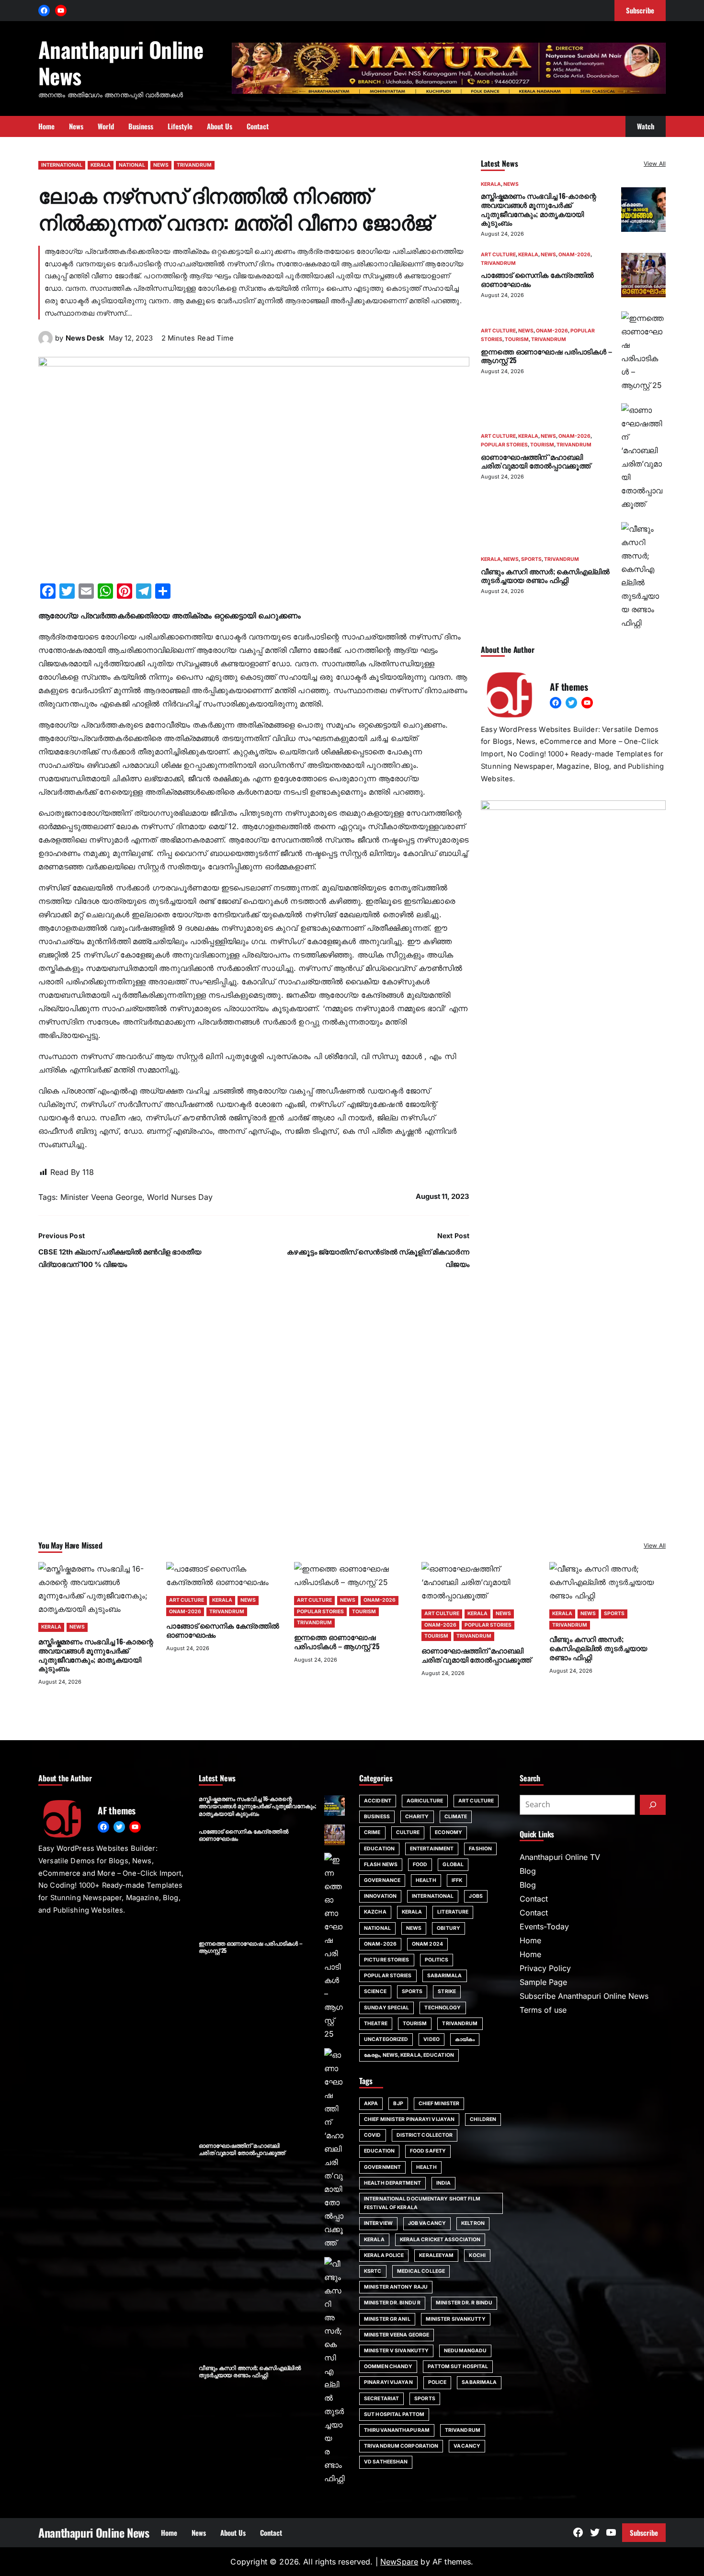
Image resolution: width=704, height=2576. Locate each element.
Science (375, 1991)
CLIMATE (456, 1817)
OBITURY (449, 1928)
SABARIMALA (445, 1976)
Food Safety (428, 2151)
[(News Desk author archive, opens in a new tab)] (45, 342)
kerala (374, 2240)
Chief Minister (439, 2103)
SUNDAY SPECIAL (386, 2008)
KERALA (101, 165)
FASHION (480, 1849)
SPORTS (531, 559)
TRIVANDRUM (194, 165)
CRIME (372, 1832)
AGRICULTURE (425, 1801)
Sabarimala (479, 2382)
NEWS (161, 165)
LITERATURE (453, 1912)
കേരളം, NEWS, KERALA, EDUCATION (409, 2055)
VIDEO (431, 2039)
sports (425, 2399)
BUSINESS (377, 1817)
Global (453, 1864)
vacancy (467, 2446)
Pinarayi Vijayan (388, 2382)
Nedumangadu (465, 2351)
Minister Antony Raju (396, 2287)
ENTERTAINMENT (432, 1849)
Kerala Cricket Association (440, 2240)
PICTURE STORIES (387, 1960)
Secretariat (381, 2399)
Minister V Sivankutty (396, 2351)
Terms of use (543, 2010)
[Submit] (653, 1805)
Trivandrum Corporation (401, 2446)
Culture (408, 1832)
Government (382, 2167)
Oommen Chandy (388, 2366)
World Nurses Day (180, 1197)
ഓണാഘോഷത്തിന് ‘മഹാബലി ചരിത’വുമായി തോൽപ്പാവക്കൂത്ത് (536, 461)
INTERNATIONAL (62, 165)
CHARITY (417, 1817)
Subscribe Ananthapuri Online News (584, 1996)
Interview (378, 2223)
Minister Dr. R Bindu (464, 2303)
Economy (449, 1832)
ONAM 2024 (427, 1944)
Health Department (392, 2183)
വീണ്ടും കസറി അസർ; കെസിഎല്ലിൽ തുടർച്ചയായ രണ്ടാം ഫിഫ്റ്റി (545, 576)
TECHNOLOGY (443, 2008)
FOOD (420, 1864)
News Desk (85, 338)
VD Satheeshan (386, 2462)
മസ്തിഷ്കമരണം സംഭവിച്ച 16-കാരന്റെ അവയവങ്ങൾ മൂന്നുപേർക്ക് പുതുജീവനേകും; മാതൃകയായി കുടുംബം (538, 209)
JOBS (476, 1896)
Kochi (477, 2255)
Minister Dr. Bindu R (392, 2303)
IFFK (457, 1880)
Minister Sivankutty (456, 2319)
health (426, 2167)
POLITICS (437, 1960)
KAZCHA (375, 1912)
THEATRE (376, 2023)
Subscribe (644, 2532)
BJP (398, 2103)
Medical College (421, 2271)
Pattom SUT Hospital (458, 2366)
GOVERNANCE (382, 1880)
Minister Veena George (101, 1197)
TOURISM (517, 339)
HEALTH (426, 1880)
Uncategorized (386, 2039)
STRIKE (447, 1991)
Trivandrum (463, 2430)
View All (655, 164)
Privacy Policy (545, 1968)
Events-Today (544, 1926)
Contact (534, 1899)
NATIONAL (132, 165)
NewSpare (399, 2562)
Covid (373, 2135)
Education (379, 2151)
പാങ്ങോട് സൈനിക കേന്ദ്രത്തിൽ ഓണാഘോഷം (537, 279)
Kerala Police (384, 2255)
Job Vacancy (427, 2223)
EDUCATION (379, 1849)
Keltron (473, 2223)
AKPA (371, 2103)
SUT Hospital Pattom (394, 2414)
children (483, 2119)
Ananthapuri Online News (121, 62)
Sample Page (543, 1982)
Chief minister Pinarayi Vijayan (409, 2119)
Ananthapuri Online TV (560, 1857)
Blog (528, 1871)
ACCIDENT (378, 1801)
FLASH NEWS (381, 1864)
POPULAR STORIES (504, 445)
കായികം (465, 2039)
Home (530, 1940)
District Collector (425, 2135)
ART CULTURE (498, 255)
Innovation (380, 1896)
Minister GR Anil (387, 2319)
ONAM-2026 (574, 255)
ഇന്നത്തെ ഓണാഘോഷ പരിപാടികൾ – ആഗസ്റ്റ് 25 (546, 356)
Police (437, 2382)
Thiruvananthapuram (397, 2430)
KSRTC (373, 2271)
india (444, 2183)
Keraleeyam (436, 2255)
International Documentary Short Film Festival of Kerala (422, 2203)
